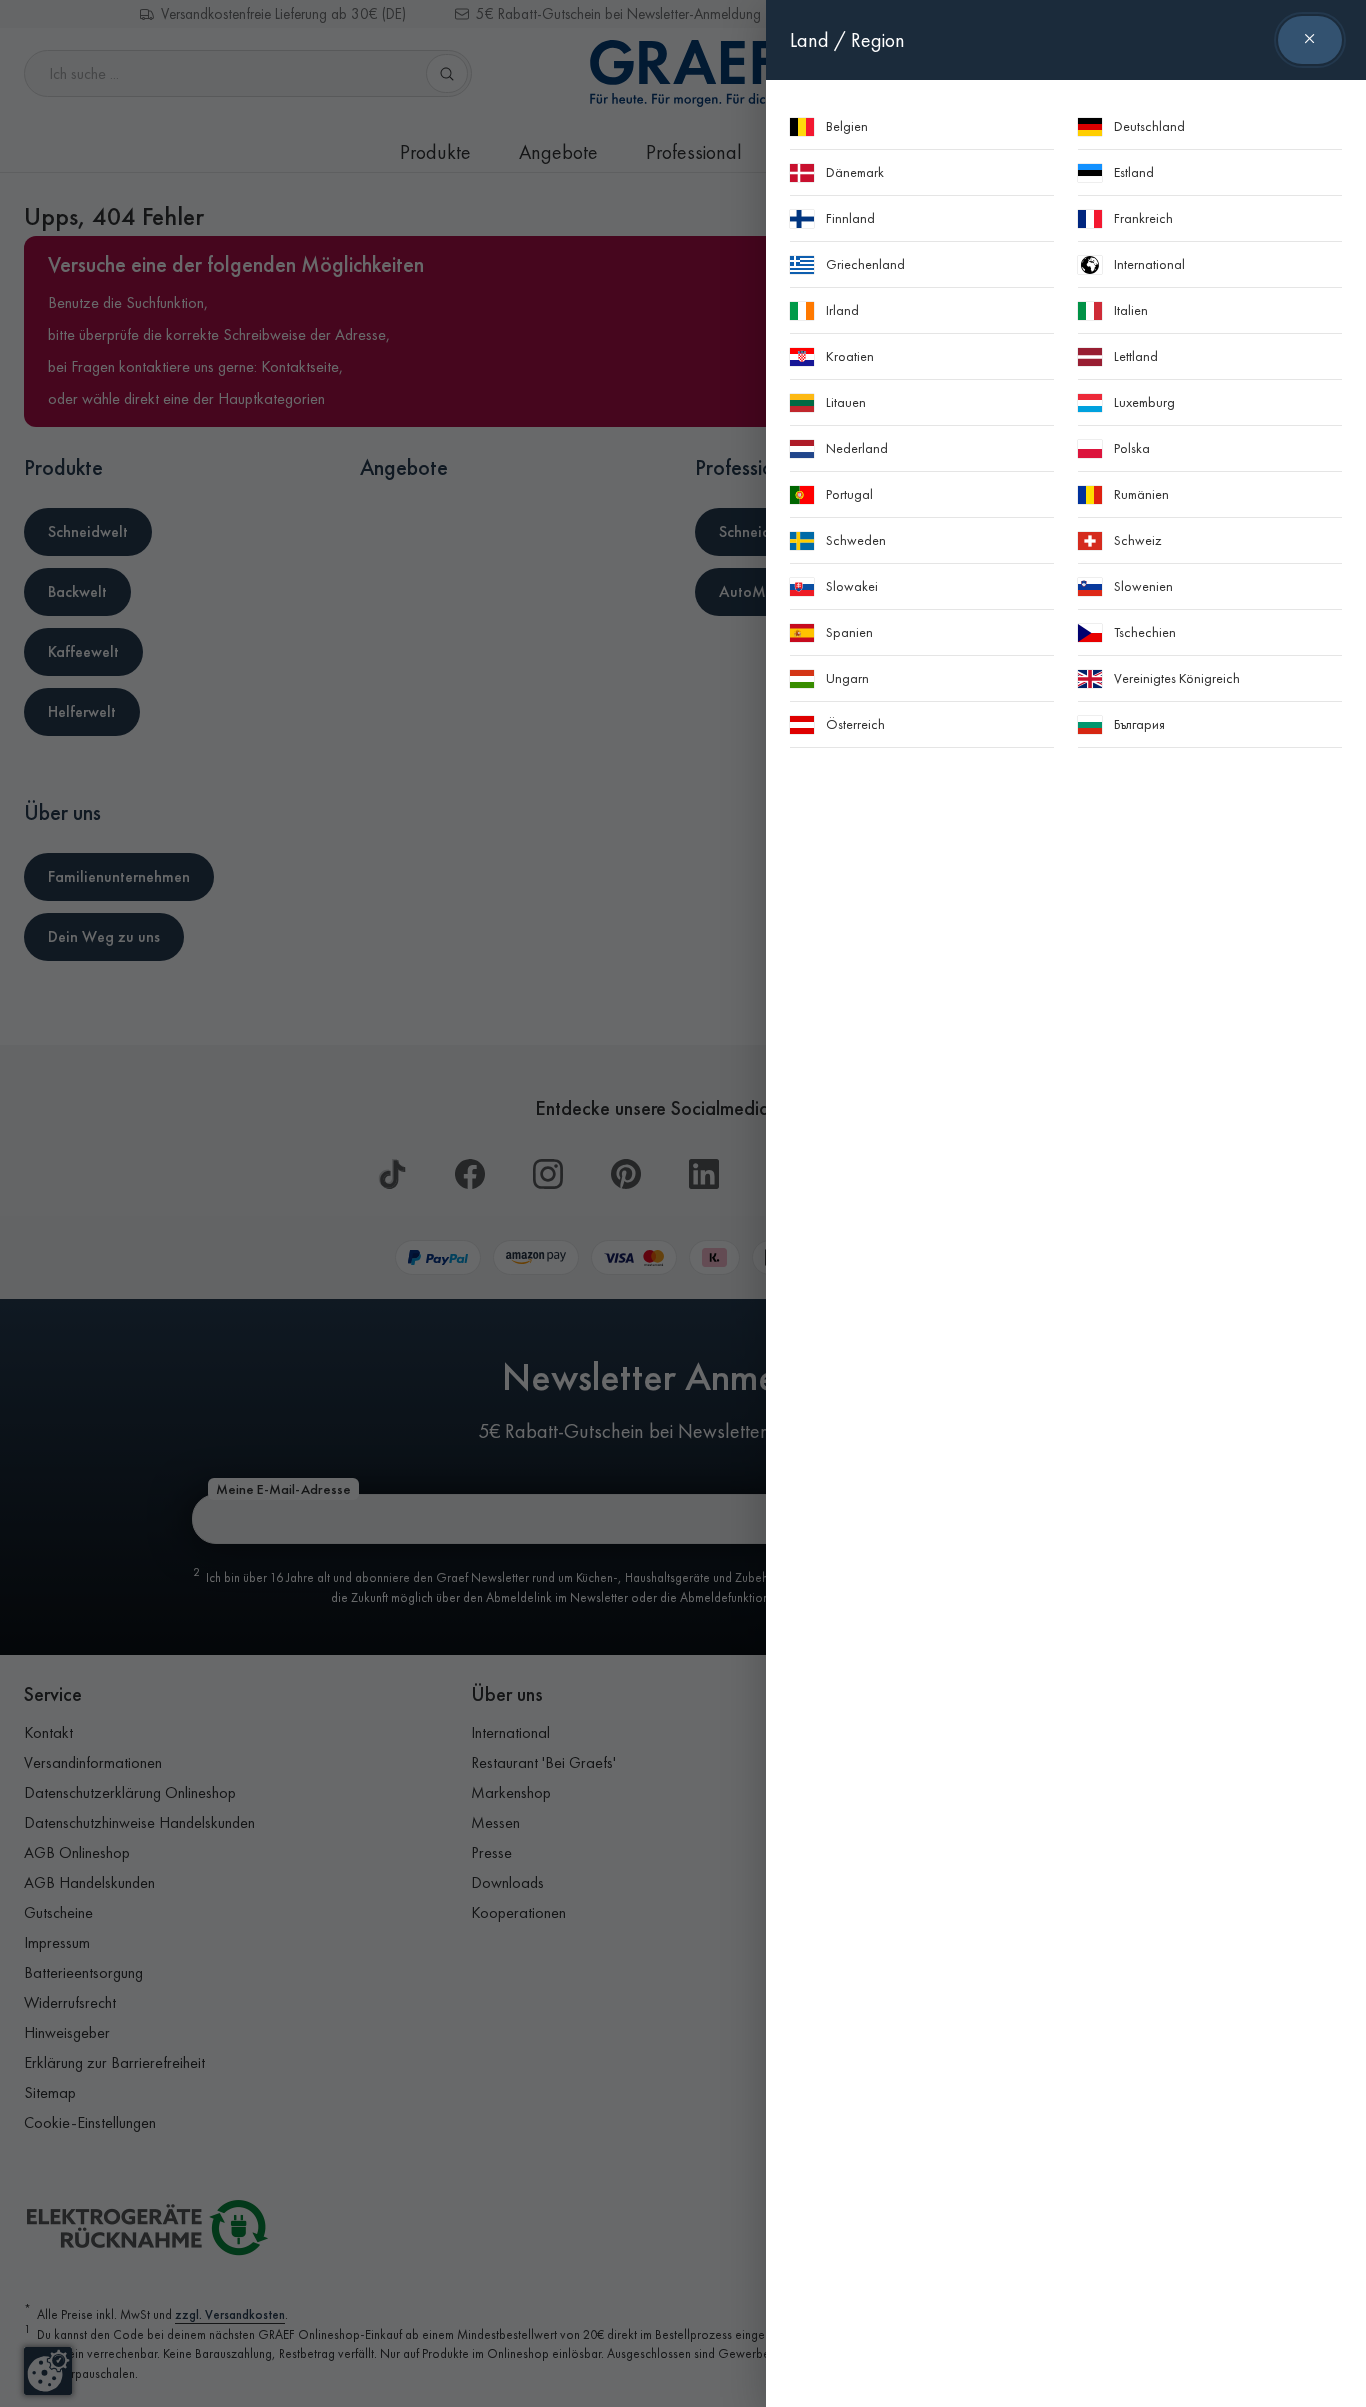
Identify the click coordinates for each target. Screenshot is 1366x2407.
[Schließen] (1310, 40)
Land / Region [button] (847, 40)
